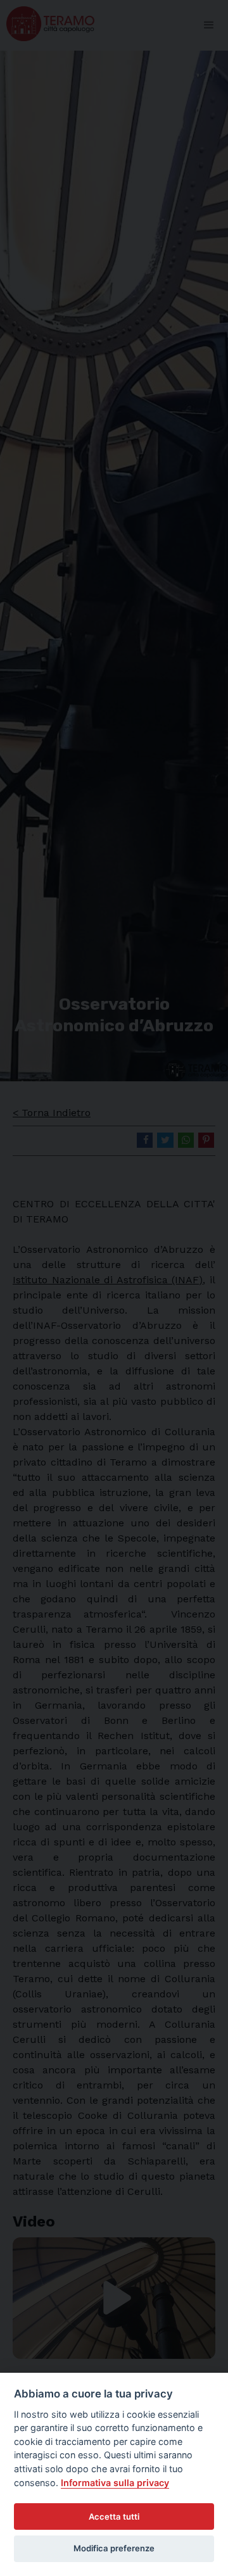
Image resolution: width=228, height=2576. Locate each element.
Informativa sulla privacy (115, 2483)
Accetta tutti (114, 2516)
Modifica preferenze (114, 2548)
